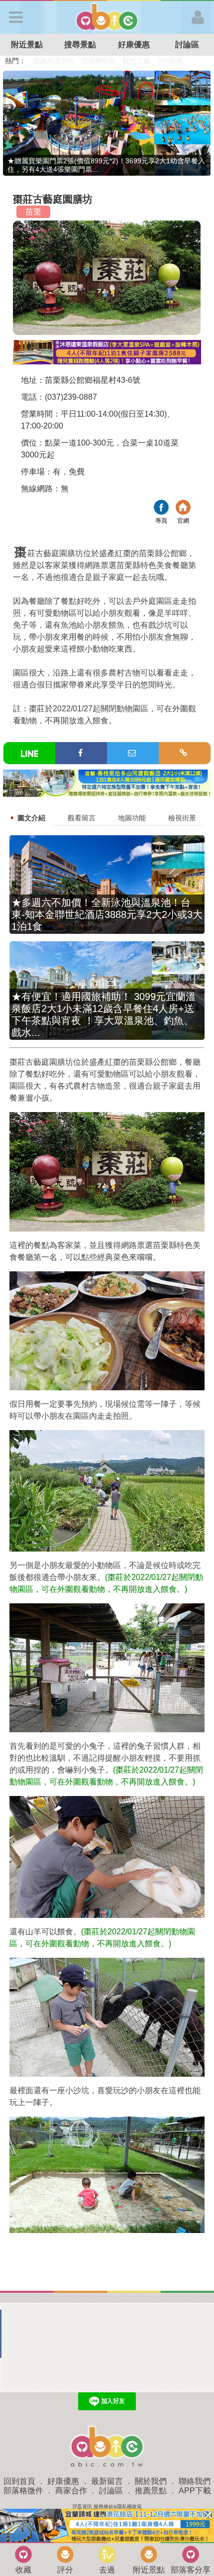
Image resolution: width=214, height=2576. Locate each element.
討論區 (111, 2491)
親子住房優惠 (142, 61)
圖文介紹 (31, 818)
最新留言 (107, 2481)
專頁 (161, 508)
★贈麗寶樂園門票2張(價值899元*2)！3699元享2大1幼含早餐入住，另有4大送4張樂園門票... (106, 165)
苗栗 (33, 212)
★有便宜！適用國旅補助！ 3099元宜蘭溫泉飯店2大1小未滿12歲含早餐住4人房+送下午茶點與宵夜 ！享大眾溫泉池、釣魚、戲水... (104, 1014)
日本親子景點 (54, 61)
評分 (65, 2570)
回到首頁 (19, 2481)
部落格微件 (23, 2491)
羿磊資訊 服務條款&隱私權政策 (107, 2507)
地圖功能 (132, 818)
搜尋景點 (80, 45)
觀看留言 (82, 818)
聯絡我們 (195, 2481)
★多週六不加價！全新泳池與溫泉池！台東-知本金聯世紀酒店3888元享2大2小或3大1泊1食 (107, 914)
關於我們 (151, 2481)
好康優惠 (134, 45)
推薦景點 (151, 2491)
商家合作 (71, 2491)
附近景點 (27, 45)
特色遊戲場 (99, 61)
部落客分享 (191, 2570)
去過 (107, 2570)
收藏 (23, 2570)
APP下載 (195, 2491)
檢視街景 (182, 818)
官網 (183, 508)
